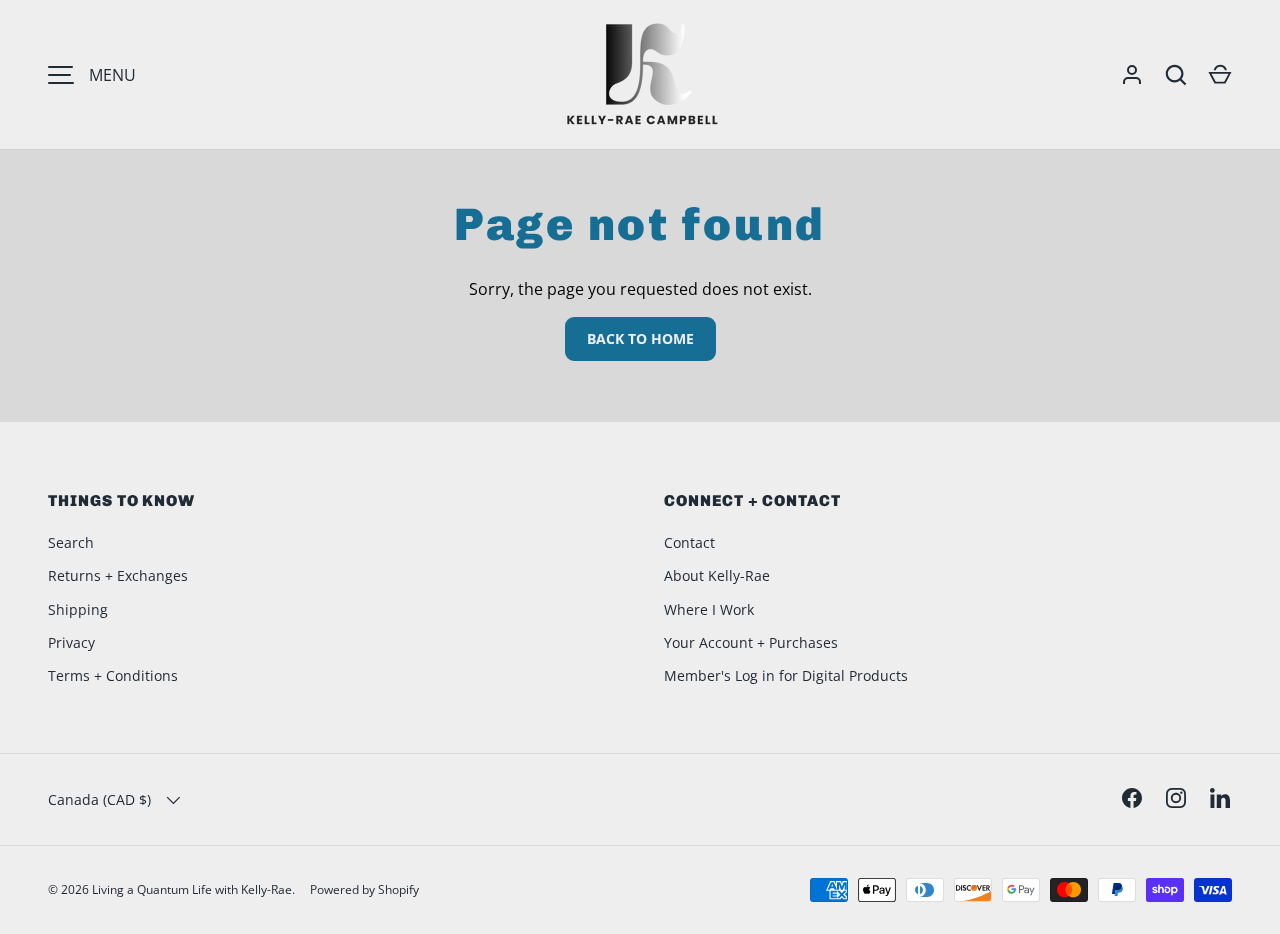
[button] (1220, 75)
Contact (689, 542)
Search (71, 542)
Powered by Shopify (364, 889)
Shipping (78, 609)
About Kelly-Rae (717, 575)
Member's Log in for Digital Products (786, 675)
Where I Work (709, 609)
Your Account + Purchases (751, 642)
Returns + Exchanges (118, 575)
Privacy (71, 642)
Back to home (640, 338)
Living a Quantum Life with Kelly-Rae (192, 889)
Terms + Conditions (113, 675)
